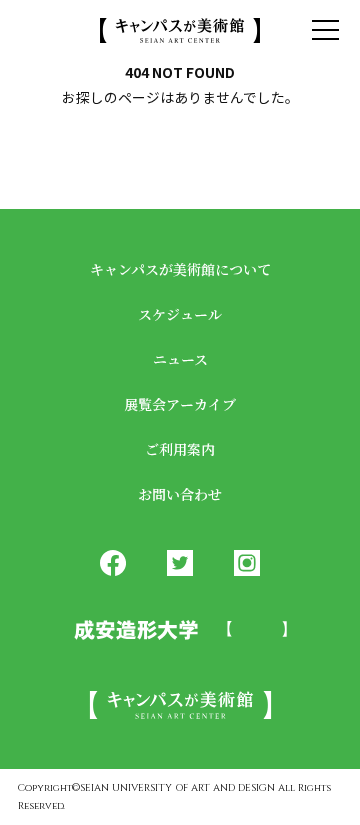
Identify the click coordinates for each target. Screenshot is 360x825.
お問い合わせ (180, 494)
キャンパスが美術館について (180, 269)
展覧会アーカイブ (180, 404)
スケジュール (180, 314)
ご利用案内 (180, 449)
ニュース (180, 359)
